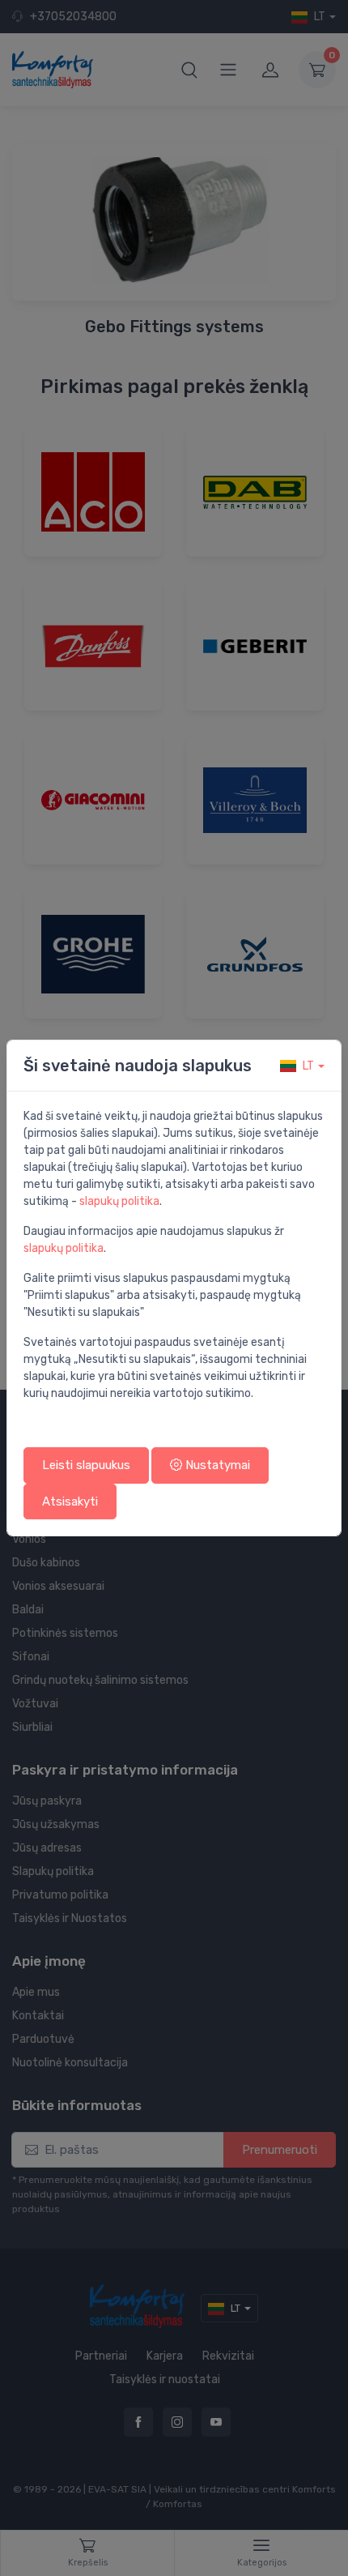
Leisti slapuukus (86, 1465)
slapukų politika (119, 1201)
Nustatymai (216, 1465)
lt (308, 1066)
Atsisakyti (70, 1502)
